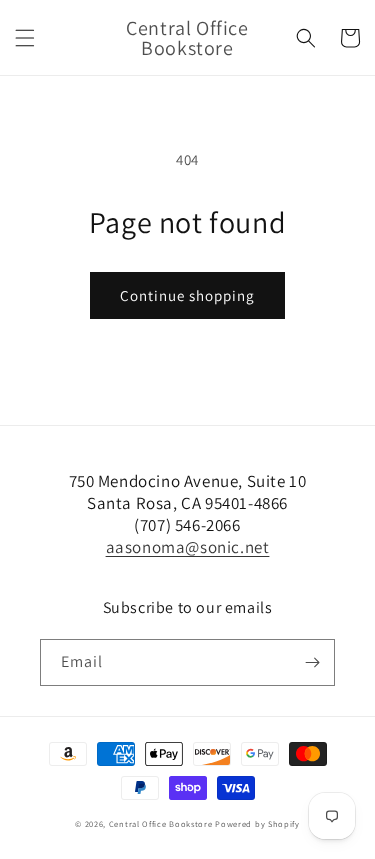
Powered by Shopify (257, 823)
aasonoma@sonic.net (188, 547)
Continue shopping (187, 295)
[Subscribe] (312, 662)
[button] (25, 38)
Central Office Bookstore (161, 823)
